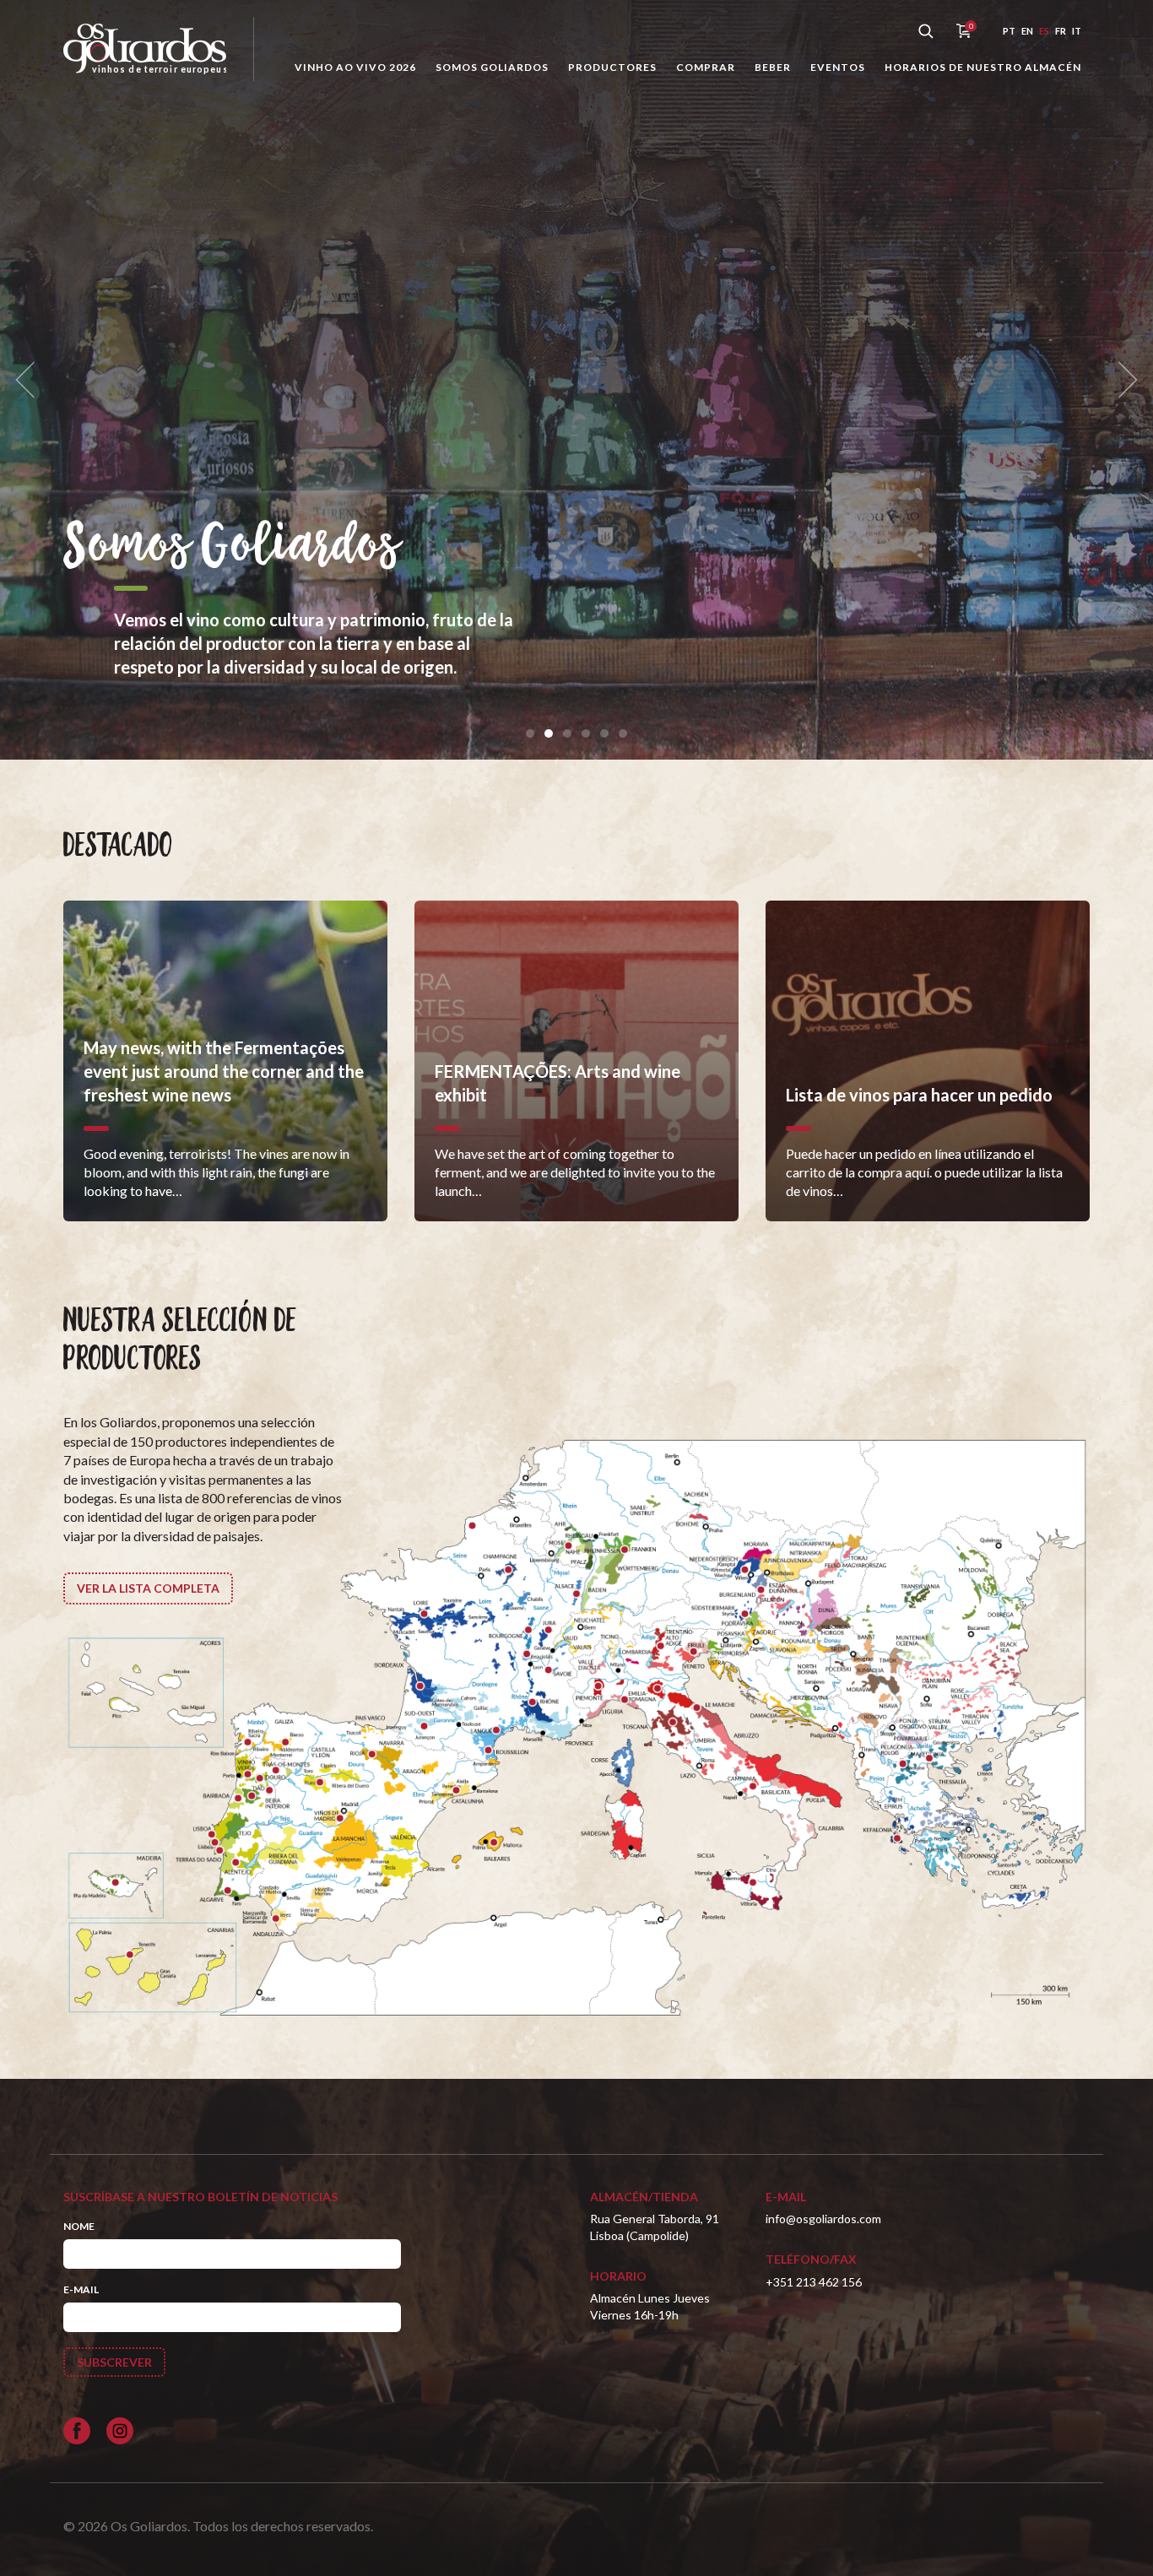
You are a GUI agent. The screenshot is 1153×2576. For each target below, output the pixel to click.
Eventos (838, 67)
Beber (773, 67)
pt (1009, 31)
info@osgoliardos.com (823, 2219)
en (1027, 31)
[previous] (30, 380)
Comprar (706, 67)
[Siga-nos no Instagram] (120, 2431)
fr (1061, 31)
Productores (612, 67)
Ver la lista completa (148, 1588)
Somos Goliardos (492, 67)
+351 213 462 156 (814, 2282)
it (1077, 31)
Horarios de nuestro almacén (983, 67)
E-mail (81, 2289)
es (1044, 31)
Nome (79, 2226)
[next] (1123, 380)
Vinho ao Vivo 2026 (355, 67)
